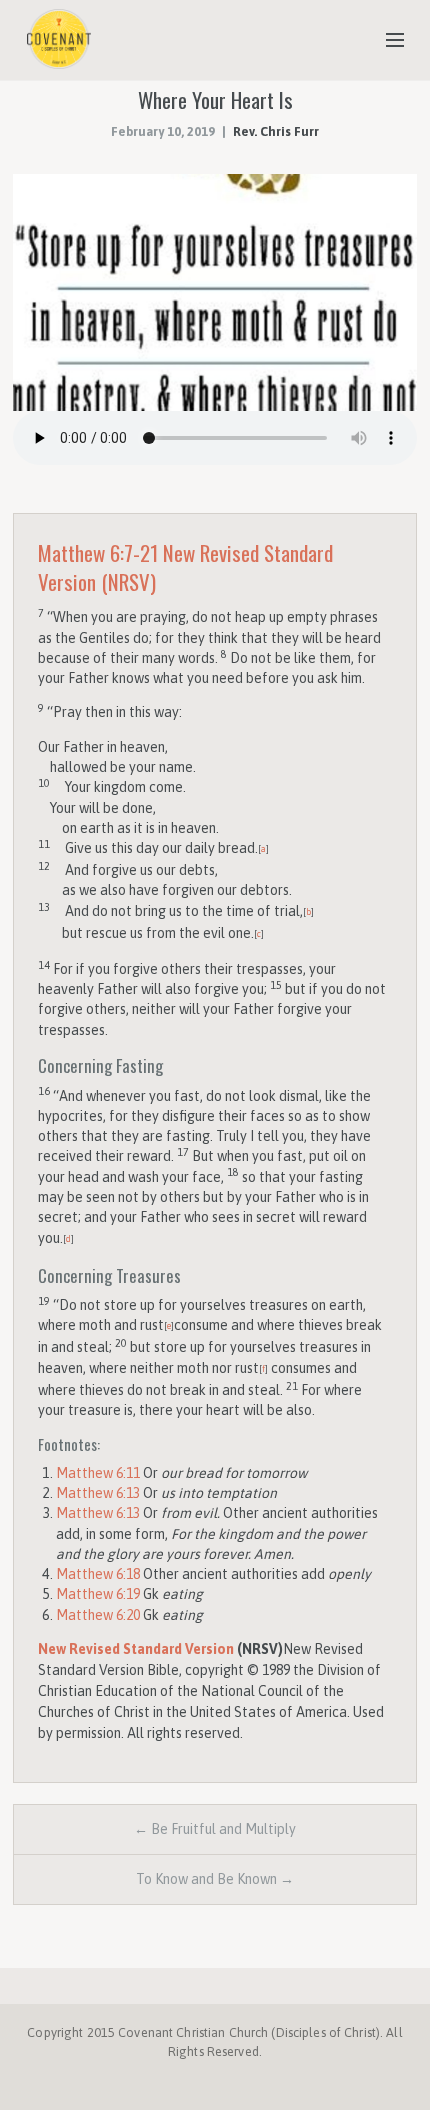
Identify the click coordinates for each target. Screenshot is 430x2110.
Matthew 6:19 (98, 1594)
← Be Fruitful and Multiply (215, 1829)
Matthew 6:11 (98, 1473)
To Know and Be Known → (215, 1879)
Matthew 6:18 (98, 1574)
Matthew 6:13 (98, 1493)
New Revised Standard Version (136, 1649)
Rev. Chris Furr (276, 131)
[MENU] (386, 41)
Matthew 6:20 (98, 1615)
